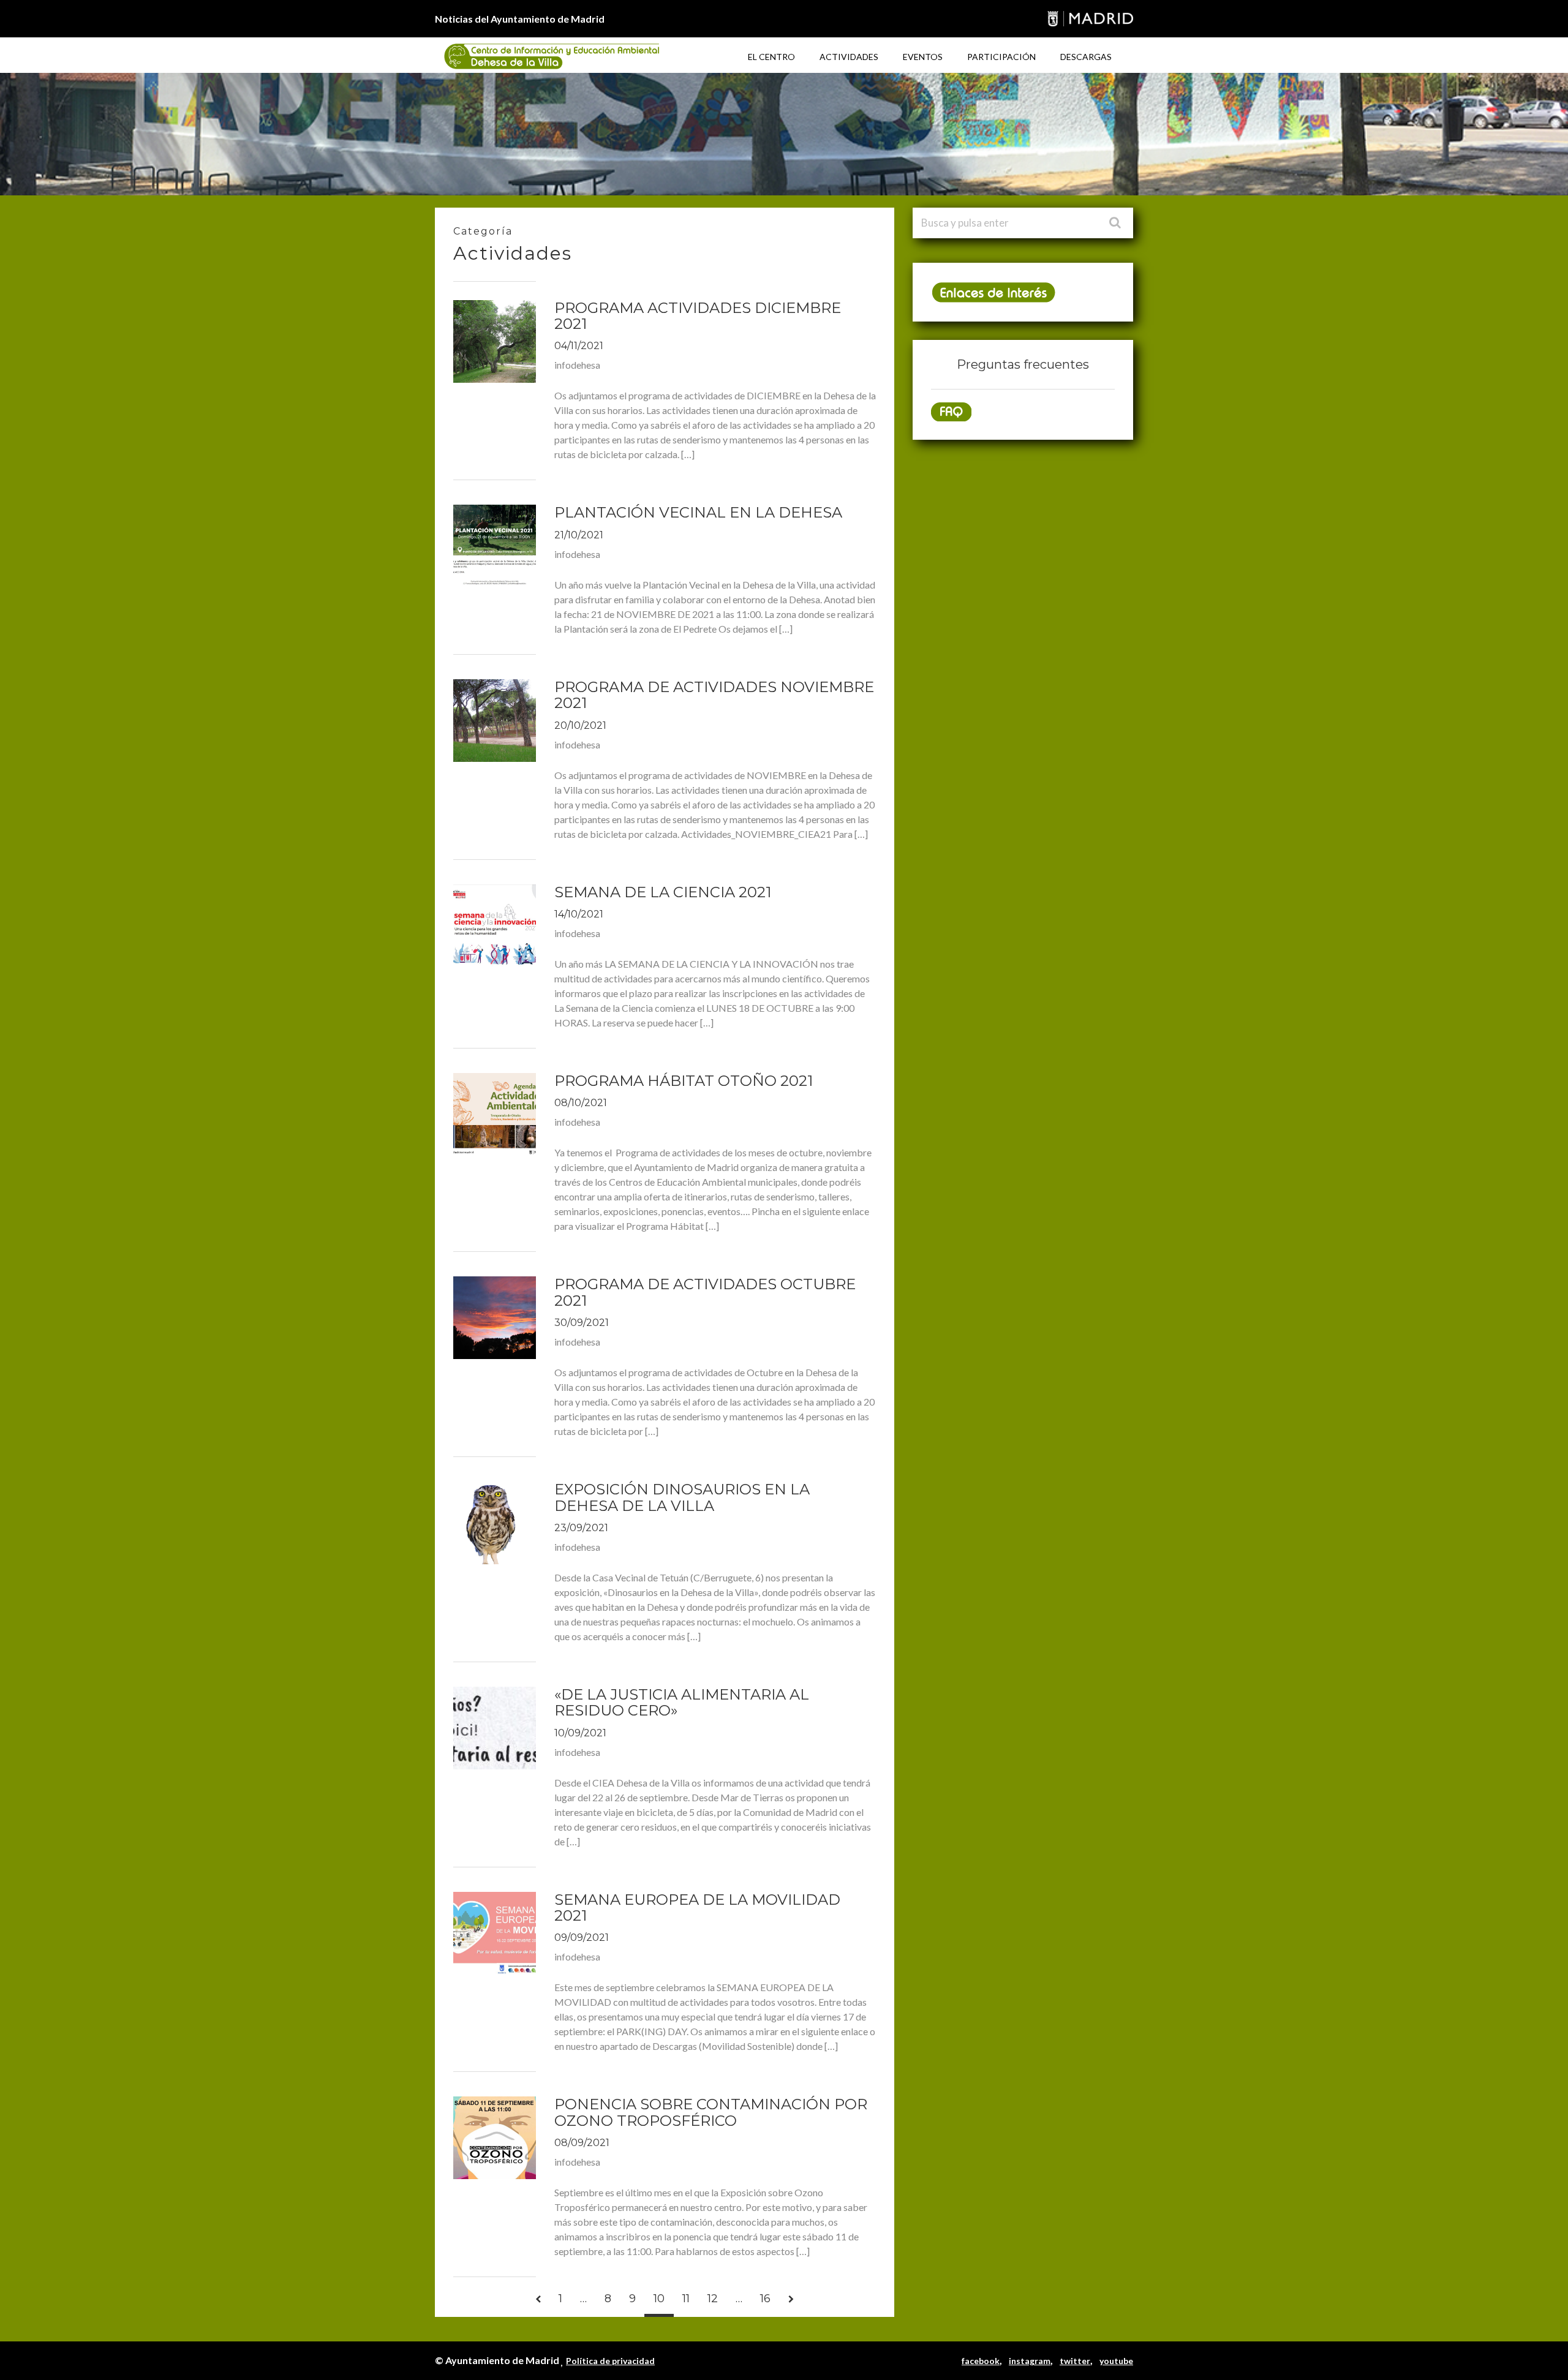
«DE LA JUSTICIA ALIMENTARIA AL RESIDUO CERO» (682, 1702)
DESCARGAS (1086, 57)
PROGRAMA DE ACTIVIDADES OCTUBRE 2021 (705, 1292)
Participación (1001, 57)
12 (713, 2299)
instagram (1030, 2361)
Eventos (923, 57)
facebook (981, 2361)
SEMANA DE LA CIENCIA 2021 (663, 892)
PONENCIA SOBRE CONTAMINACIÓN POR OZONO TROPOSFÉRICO (711, 2112)
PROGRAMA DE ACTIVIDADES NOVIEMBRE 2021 (714, 695)
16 (765, 2299)
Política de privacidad (610, 2361)
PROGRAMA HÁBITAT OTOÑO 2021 (684, 1081)
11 (686, 2299)
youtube (1116, 2361)
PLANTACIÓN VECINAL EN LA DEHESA (698, 512)
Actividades (849, 57)
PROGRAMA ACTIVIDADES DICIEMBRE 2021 (698, 316)
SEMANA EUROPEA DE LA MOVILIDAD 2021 (697, 1907)
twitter (1075, 2361)
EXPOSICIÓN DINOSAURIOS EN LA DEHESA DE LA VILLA (682, 1497)
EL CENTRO (771, 57)
